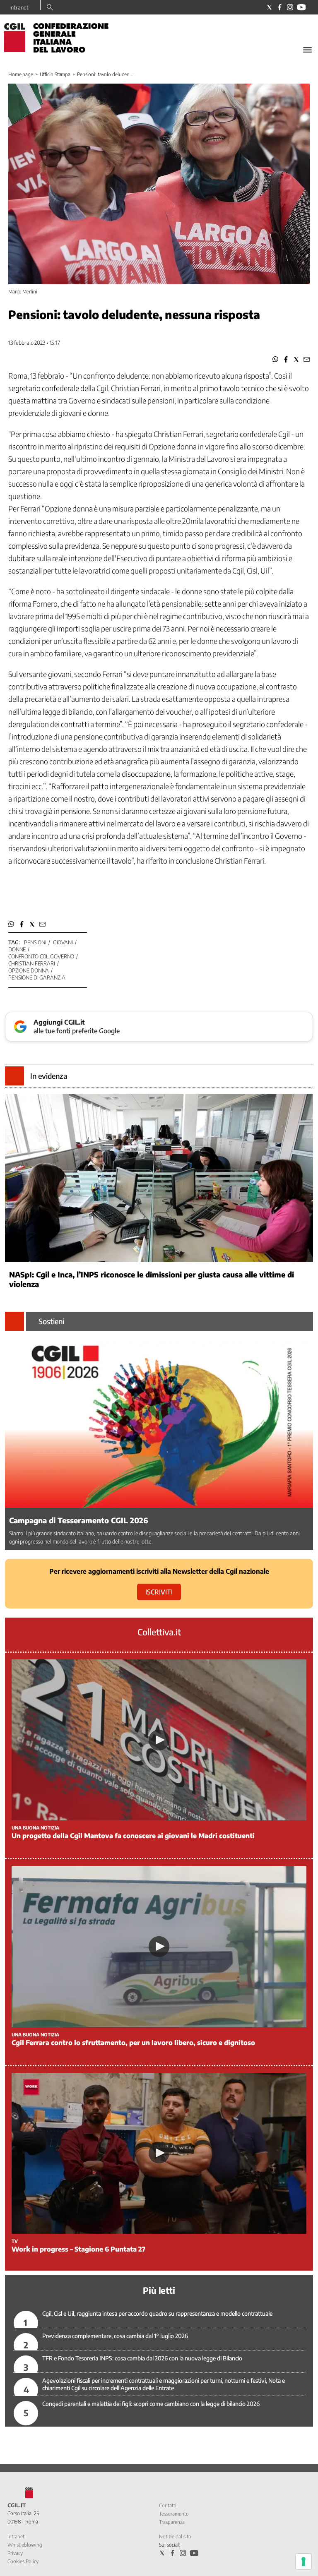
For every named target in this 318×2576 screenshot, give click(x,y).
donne (17, 949)
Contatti (168, 2505)
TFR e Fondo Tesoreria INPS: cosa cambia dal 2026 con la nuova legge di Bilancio (142, 2358)
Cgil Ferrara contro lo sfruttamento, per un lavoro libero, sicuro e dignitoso (133, 2043)
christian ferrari (32, 963)
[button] (276, 359)
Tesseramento (174, 2514)
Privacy (15, 2553)
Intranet (19, 7)
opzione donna (29, 970)
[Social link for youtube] (301, 7)
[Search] (50, 8)
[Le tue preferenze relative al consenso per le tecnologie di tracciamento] (304, 2562)
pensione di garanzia (37, 977)
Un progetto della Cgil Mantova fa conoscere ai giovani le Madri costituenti (133, 1836)
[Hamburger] (307, 50)
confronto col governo (41, 956)
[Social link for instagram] (290, 7)
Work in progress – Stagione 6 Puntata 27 (78, 2249)
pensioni (35, 942)
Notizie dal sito (175, 2536)
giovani (63, 942)
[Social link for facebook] (280, 7)
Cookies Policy (23, 2561)
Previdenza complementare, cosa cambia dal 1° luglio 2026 (115, 2336)
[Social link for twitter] (269, 7)
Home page (21, 74)
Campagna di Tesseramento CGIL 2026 (79, 1520)
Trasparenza (172, 2522)
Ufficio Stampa (55, 74)
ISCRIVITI (159, 1592)
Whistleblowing (25, 2545)
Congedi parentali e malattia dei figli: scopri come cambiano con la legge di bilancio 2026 (151, 2404)
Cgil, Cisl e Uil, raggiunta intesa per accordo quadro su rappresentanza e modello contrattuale (157, 2313)
